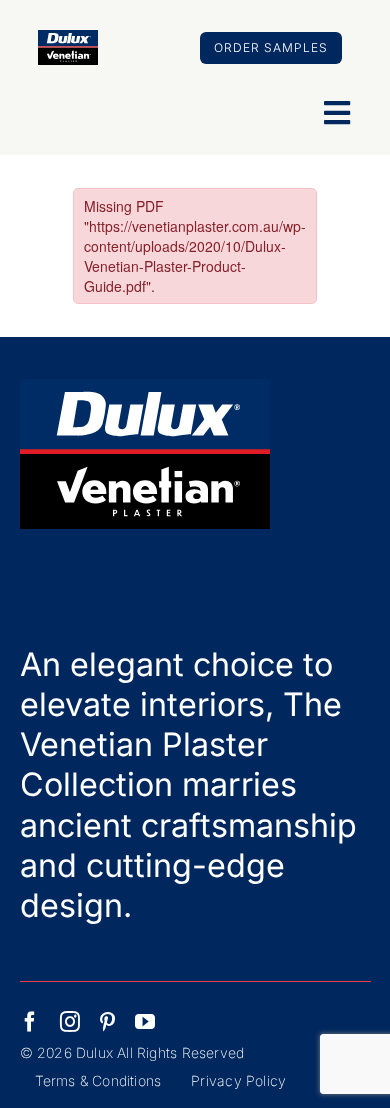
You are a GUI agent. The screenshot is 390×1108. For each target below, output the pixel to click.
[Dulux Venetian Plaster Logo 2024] (68, 38)
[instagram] (70, 1022)
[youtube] (145, 1022)
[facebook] (30, 1022)
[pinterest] (107, 1022)
